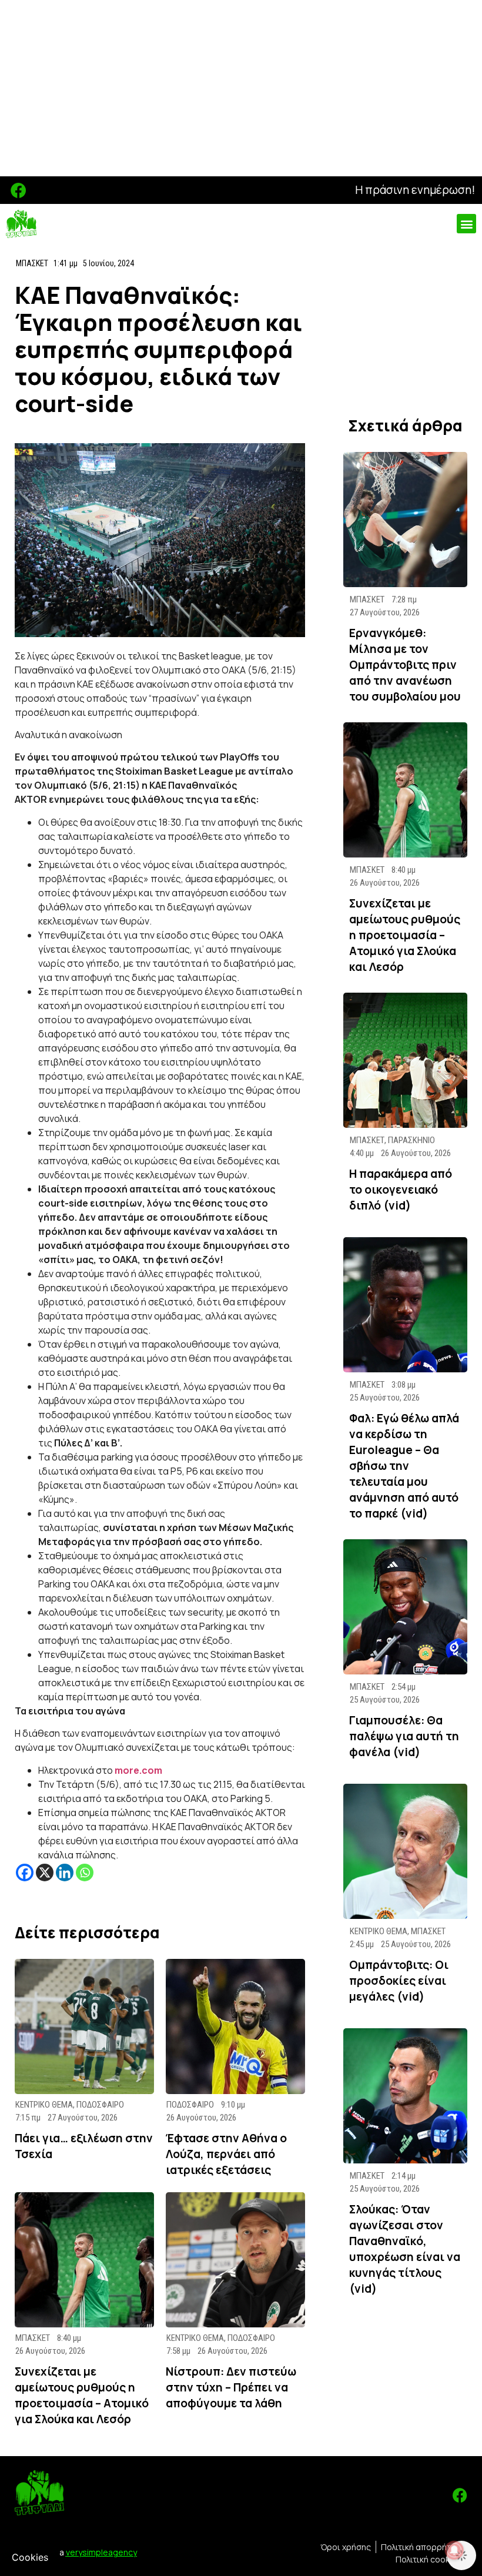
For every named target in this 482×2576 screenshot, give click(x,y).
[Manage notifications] (454, 2550)
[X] (45, 1872)
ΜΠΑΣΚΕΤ (32, 263)
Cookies (30, 2557)
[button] (466, 224)
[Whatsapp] (85, 1872)
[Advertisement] (241, 88)
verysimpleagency (101, 2552)
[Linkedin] (65, 1872)
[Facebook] (19, 190)
